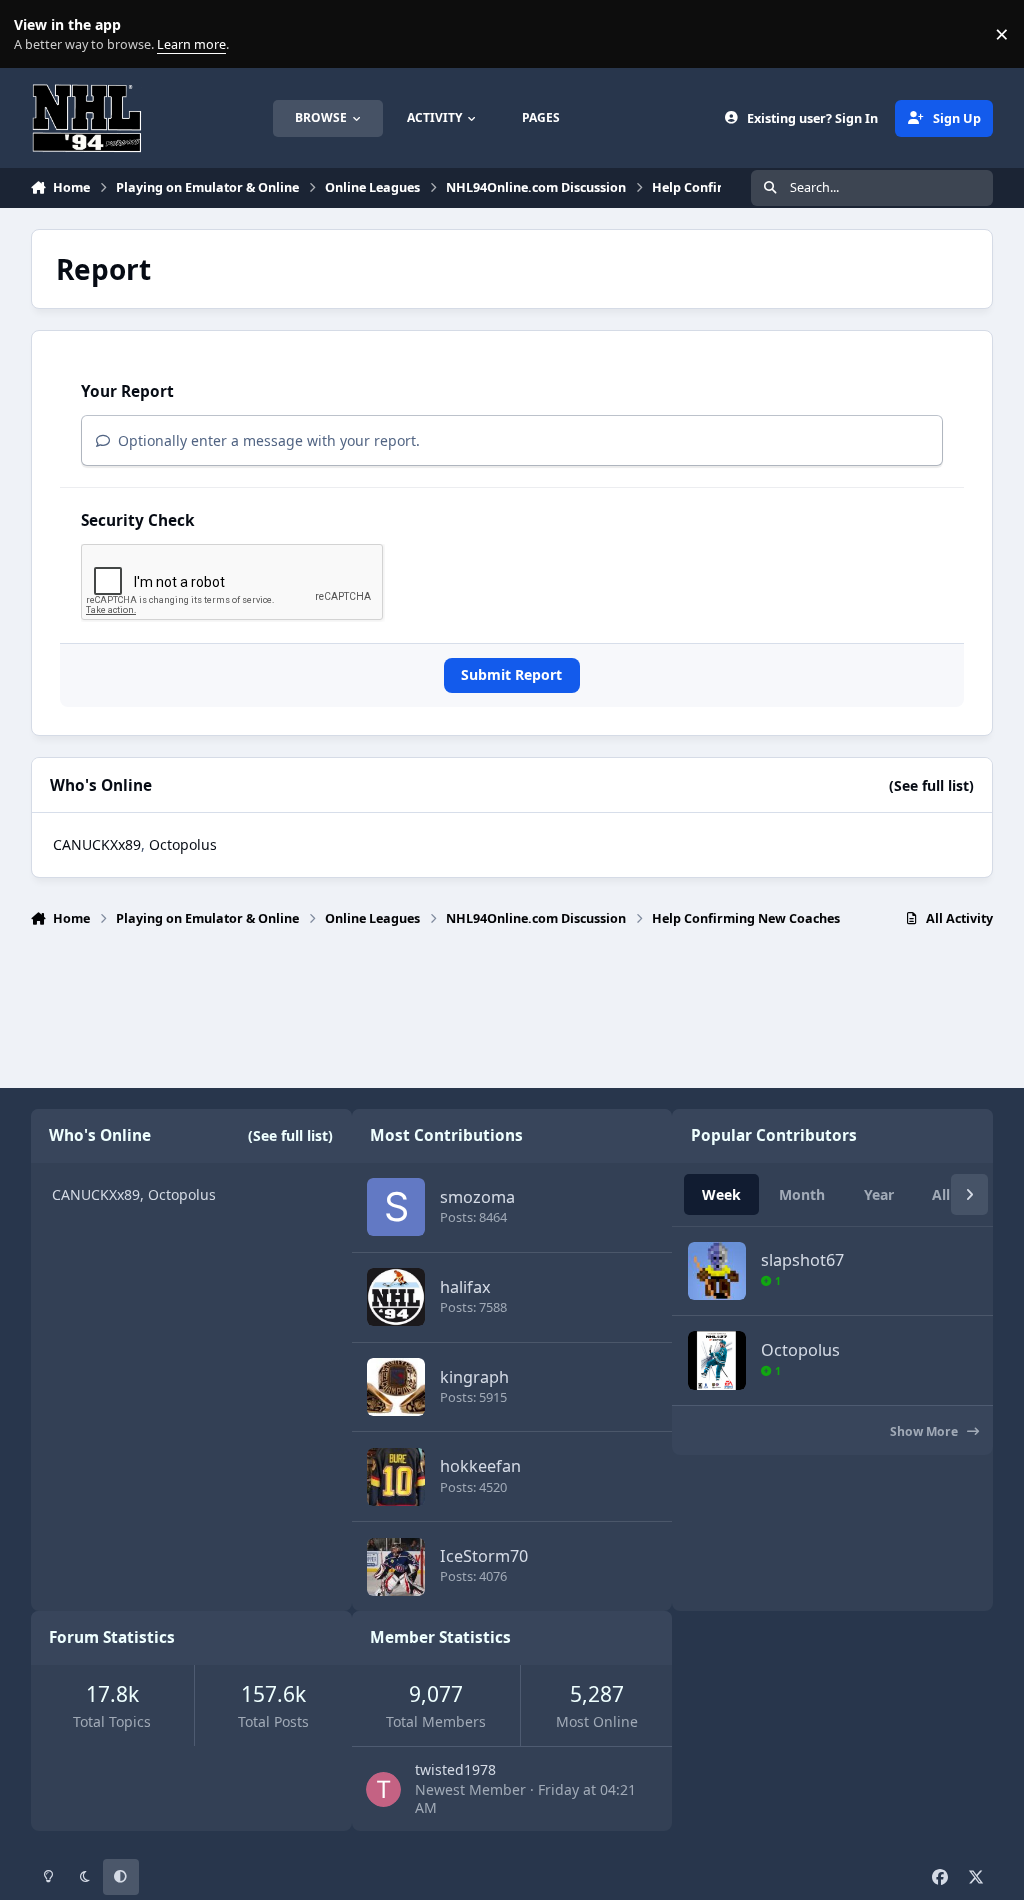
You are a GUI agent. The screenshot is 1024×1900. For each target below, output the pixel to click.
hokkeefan (480, 1466)
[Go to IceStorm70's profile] (396, 1567)
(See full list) (931, 785)
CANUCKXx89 (97, 844)
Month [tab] (802, 1194)
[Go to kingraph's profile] (396, 1387)
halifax (465, 1287)
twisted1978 (455, 1769)
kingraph (474, 1377)
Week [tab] (721, 1194)
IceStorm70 (484, 1556)
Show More (925, 1431)
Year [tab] (879, 1194)
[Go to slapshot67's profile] (717, 1271)
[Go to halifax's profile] (396, 1297)
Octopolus (183, 844)
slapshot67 (802, 1260)
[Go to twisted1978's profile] (383, 1789)
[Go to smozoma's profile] (396, 1207)
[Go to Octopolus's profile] (717, 1360)
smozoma (477, 1197)
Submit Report (511, 674)
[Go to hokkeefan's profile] (396, 1477)
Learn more (38, 34)
